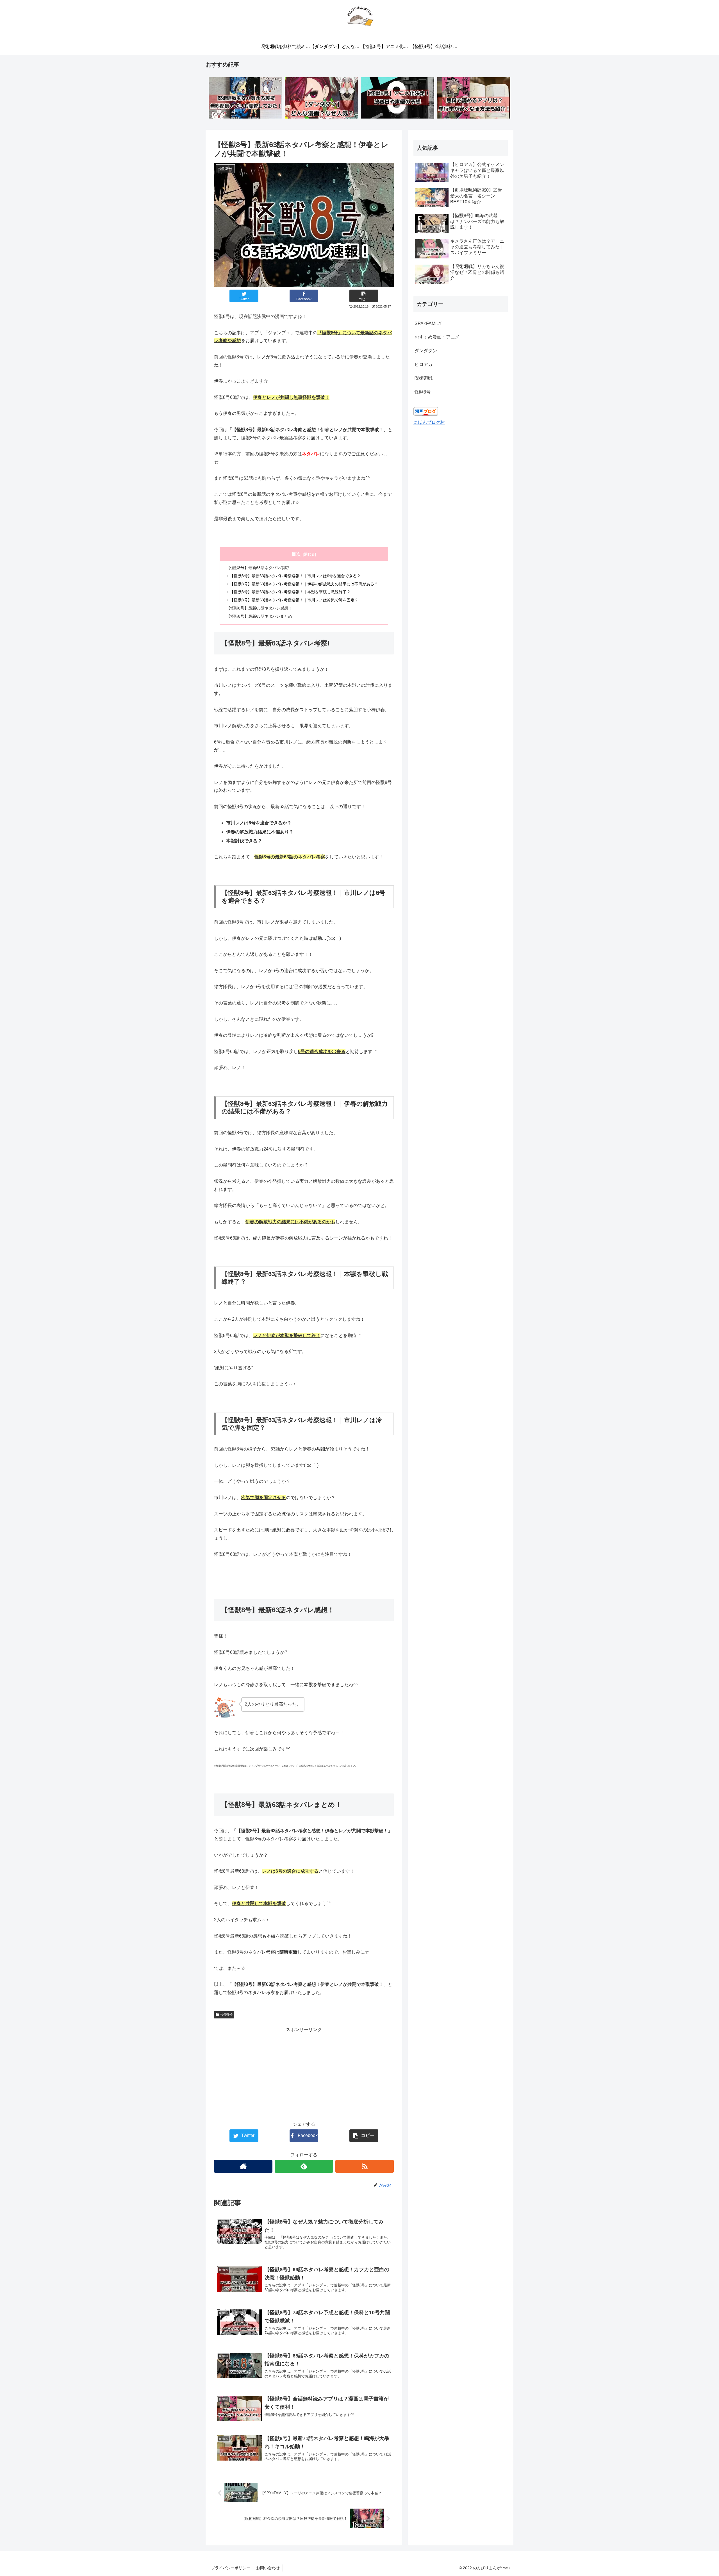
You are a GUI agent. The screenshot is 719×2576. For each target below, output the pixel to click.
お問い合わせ (268, 2568)
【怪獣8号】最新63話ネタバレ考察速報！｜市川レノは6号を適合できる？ (295, 576)
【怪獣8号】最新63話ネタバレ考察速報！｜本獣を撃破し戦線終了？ (290, 592)
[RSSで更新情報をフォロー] (365, 2166)
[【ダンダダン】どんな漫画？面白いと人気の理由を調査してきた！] (321, 98)
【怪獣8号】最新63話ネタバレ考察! (258, 568)
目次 (296, 554)
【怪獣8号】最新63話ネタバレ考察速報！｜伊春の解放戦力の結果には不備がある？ (304, 584)
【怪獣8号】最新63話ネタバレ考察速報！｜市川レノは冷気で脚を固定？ (294, 600)
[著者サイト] (243, 2166)
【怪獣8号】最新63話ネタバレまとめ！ (261, 616)
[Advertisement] (304, 2073)
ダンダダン (426, 351)
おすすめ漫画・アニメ (437, 337)
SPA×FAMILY (428, 323)
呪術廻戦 (424, 378)
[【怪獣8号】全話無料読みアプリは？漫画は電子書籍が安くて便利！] (474, 98)
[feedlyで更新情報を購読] (304, 2166)
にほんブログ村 (429, 422)
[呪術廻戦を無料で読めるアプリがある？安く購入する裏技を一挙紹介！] (245, 98)
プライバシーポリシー (231, 2568)
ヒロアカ (424, 364)
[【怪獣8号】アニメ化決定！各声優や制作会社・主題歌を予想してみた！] (397, 98)
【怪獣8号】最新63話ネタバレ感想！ (259, 608)
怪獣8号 (227, 2015)
